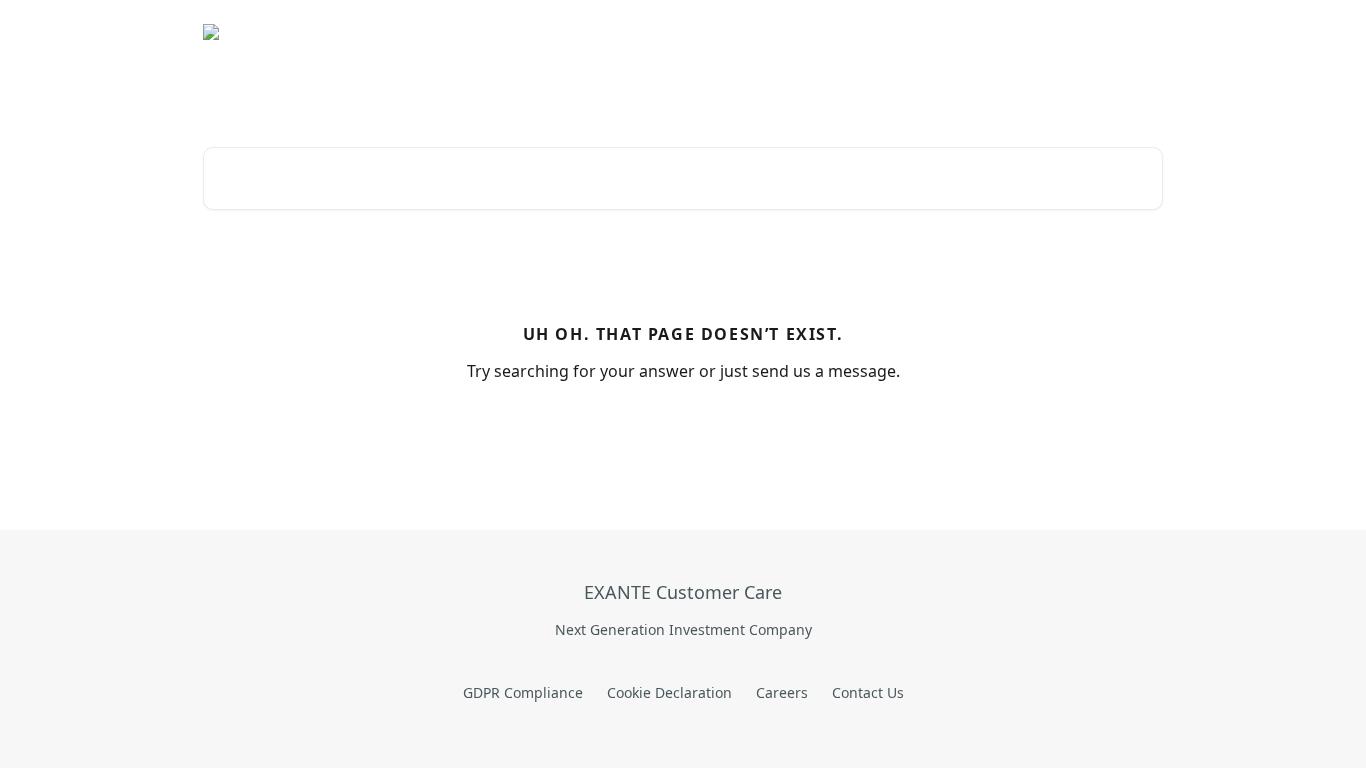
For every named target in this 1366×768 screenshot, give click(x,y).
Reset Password (994, 32)
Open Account (867, 32)
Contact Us (868, 692)
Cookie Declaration (669, 692)
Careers (782, 692)
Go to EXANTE (746, 32)
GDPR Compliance (523, 692)
